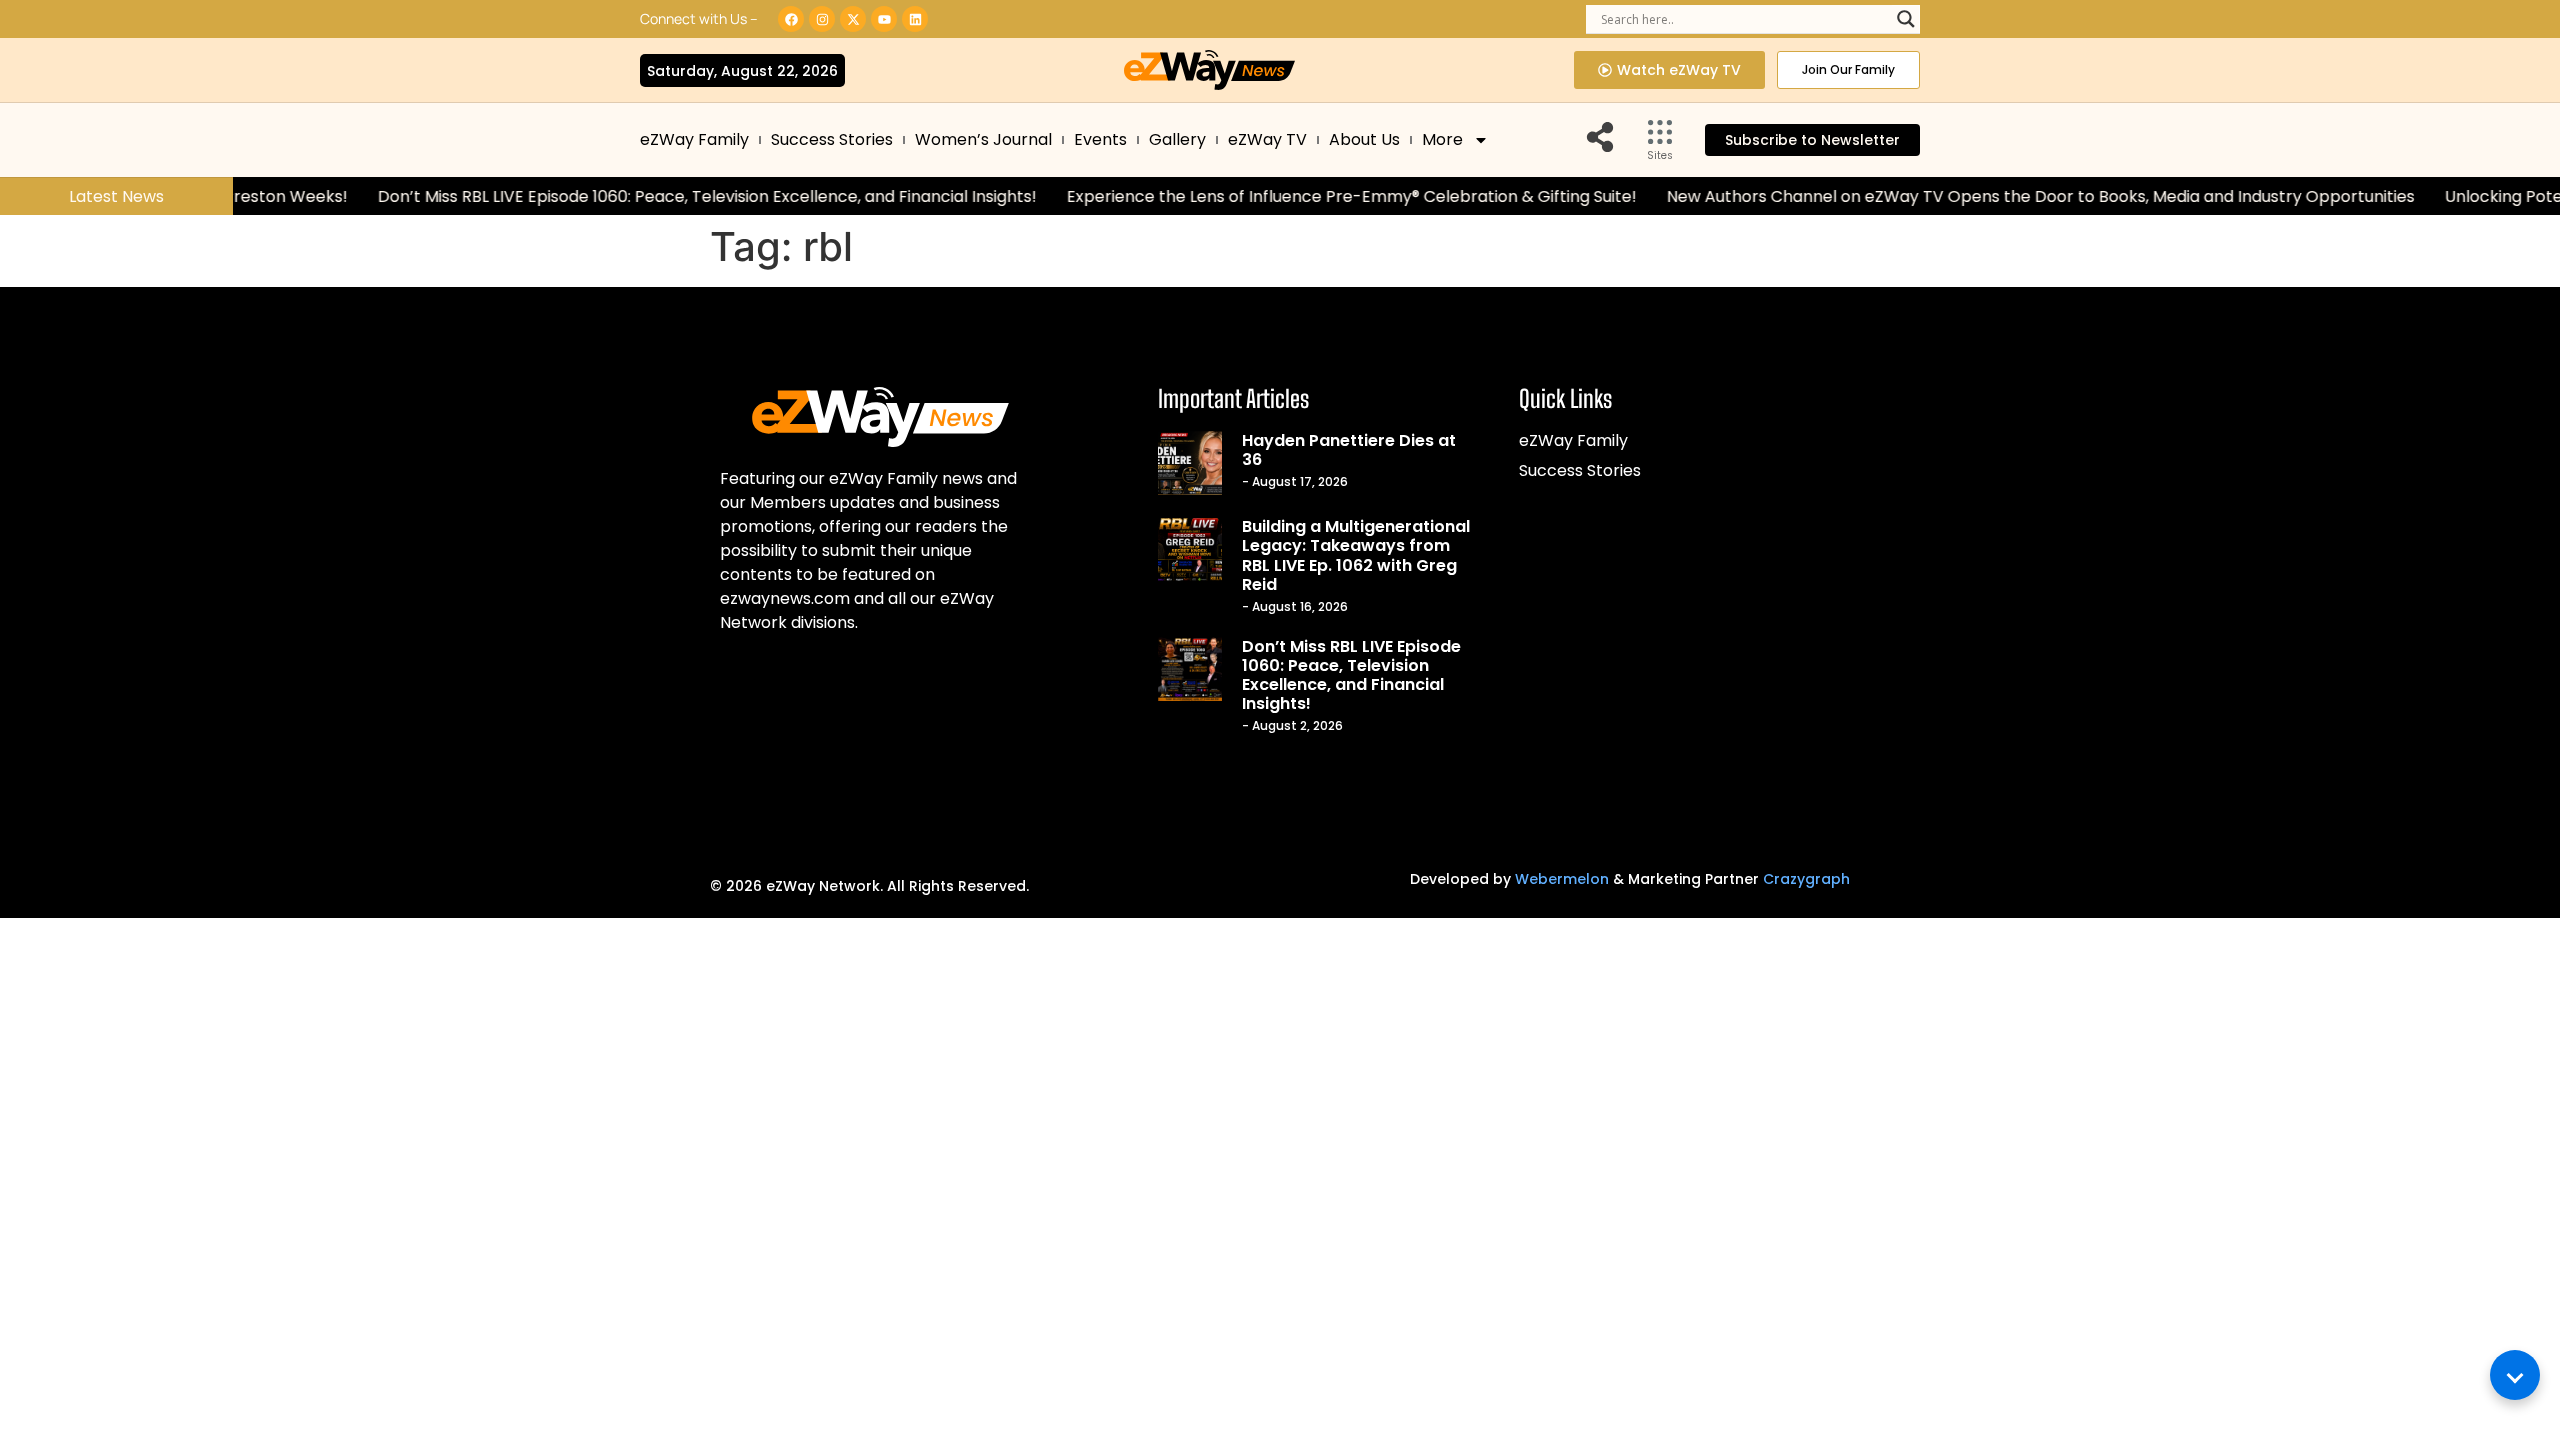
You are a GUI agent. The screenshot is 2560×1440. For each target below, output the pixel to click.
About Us (1364, 139)
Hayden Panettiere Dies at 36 (1349, 450)
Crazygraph (1806, 879)
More (1442, 139)
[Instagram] (822, 19)
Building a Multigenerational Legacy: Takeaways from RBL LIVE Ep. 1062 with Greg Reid (1356, 555)
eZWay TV (1267, 139)
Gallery (1177, 139)
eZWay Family (694, 139)
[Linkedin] (915, 19)
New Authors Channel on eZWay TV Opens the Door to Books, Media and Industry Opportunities (1998, 196)
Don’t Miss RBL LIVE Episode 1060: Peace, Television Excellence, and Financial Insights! (664, 196)
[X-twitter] (853, 19)
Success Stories (832, 139)
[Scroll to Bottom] (2515, 1375)
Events (1100, 139)
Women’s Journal (983, 139)
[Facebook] (791, 19)
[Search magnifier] (1906, 19)
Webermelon (1562, 879)
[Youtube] (884, 19)
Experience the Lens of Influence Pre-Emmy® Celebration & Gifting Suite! (1309, 196)
